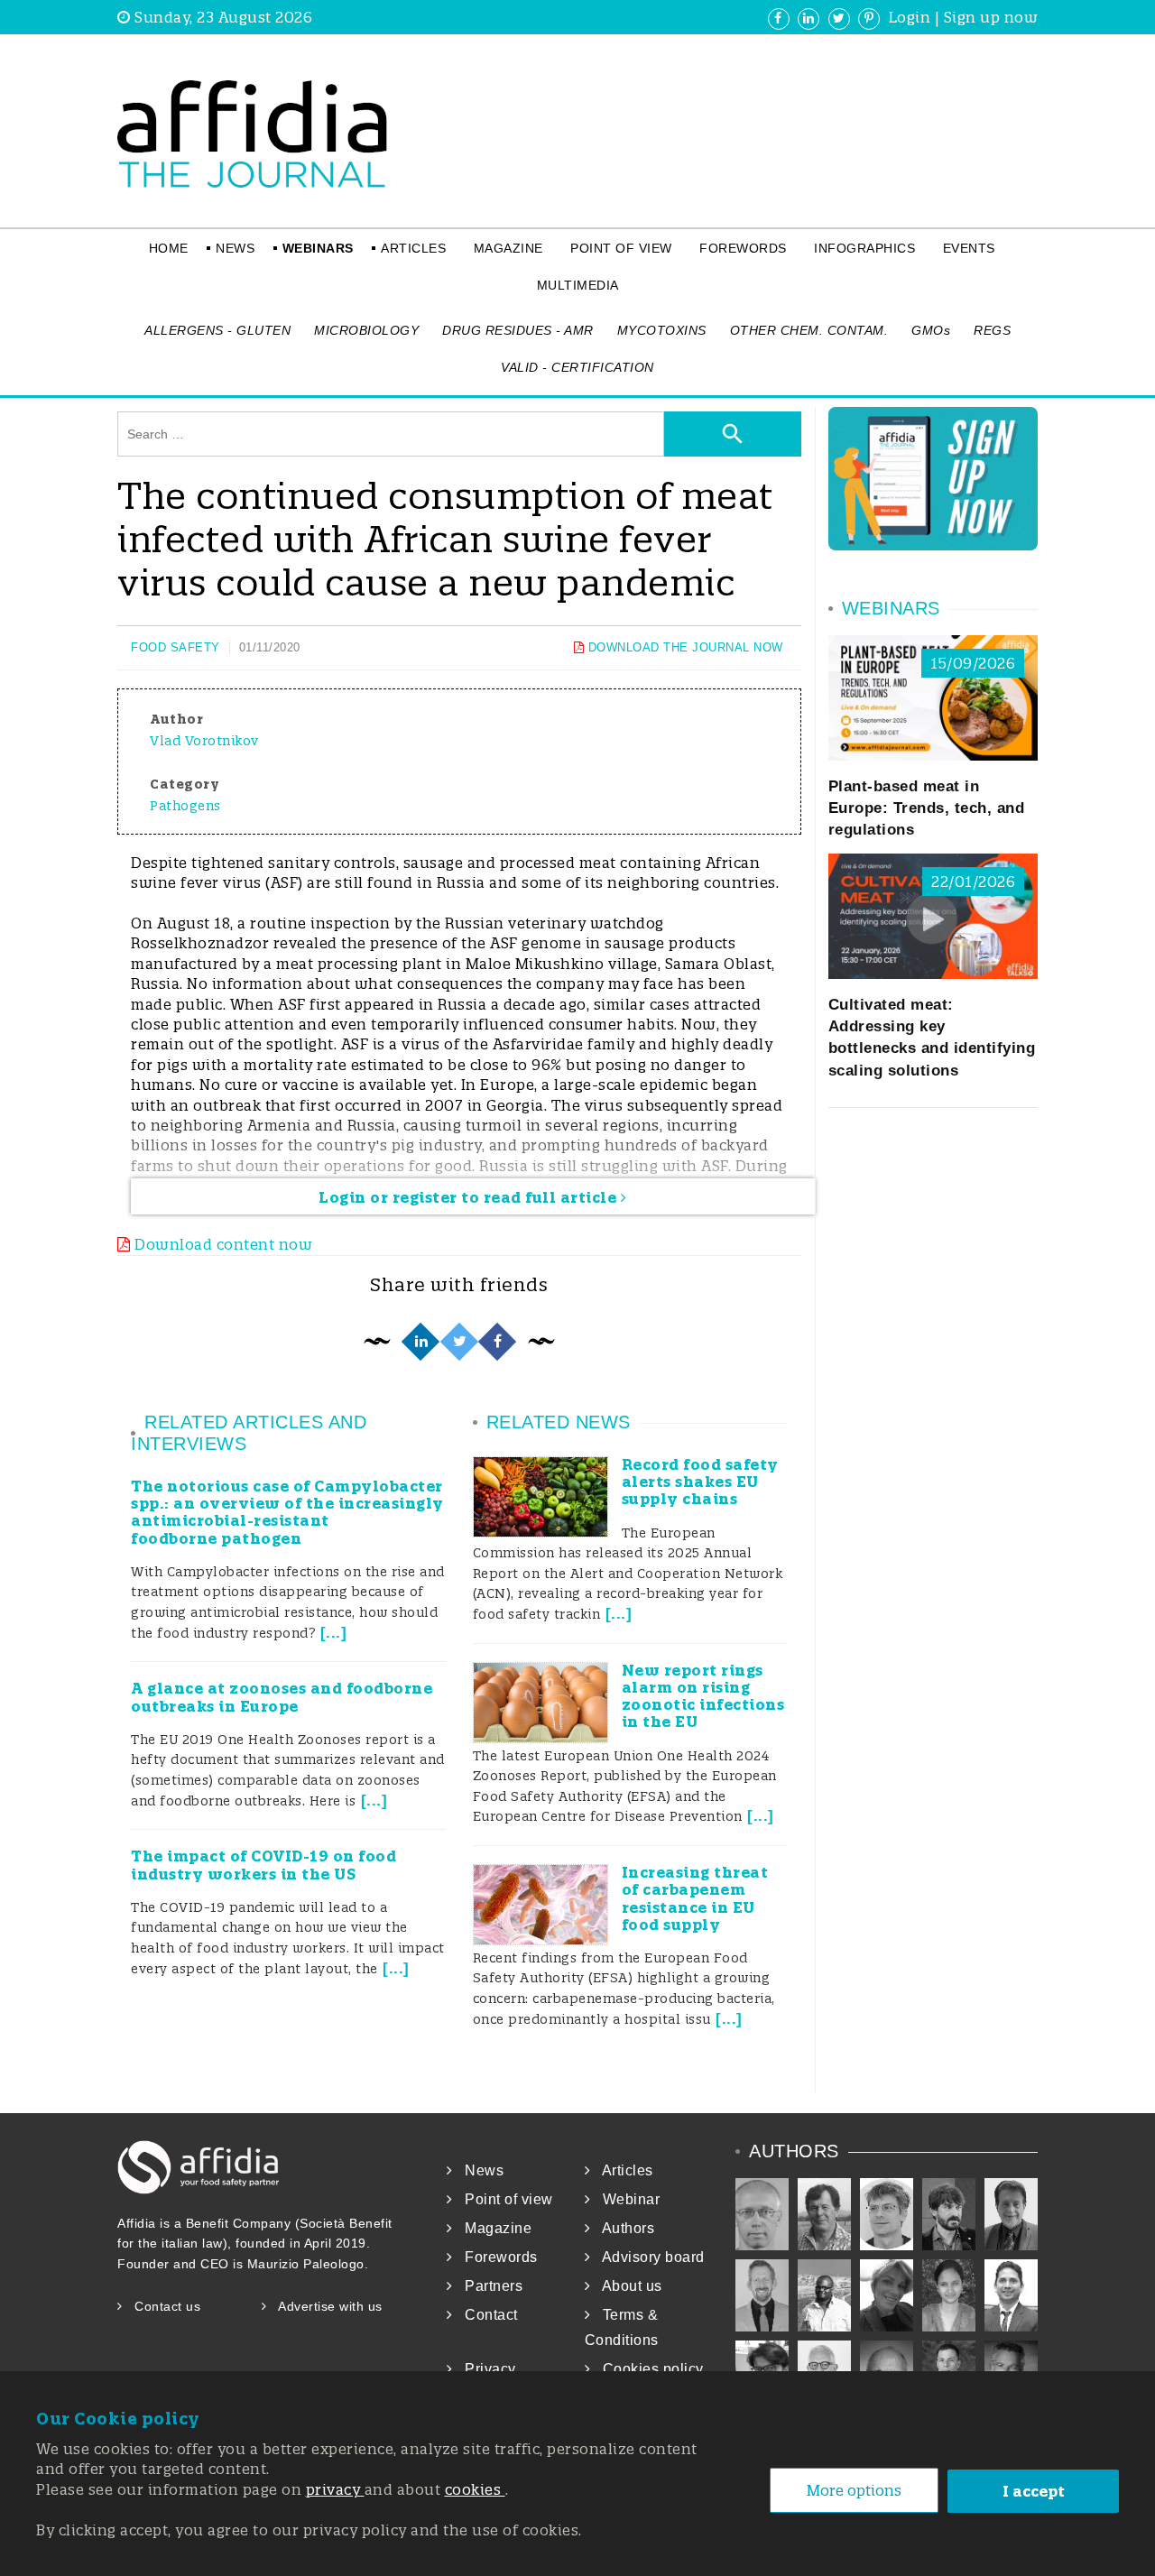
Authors (622, 2228)
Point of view (621, 248)
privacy (335, 2489)
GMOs (931, 330)
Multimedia (578, 285)
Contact (485, 2315)
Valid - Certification (577, 367)
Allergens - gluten (217, 330)
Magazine (508, 248)
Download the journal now (684, 647)
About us (626, 2286)
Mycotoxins (662, 330)
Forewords (743, 248)
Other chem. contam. (809, 330)
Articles (413, 248)
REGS (992, 330)
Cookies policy (647, 2369)
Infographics (864, 248)
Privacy (485, 2369)
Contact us (162, 2306)
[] (334, 1633)
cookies (475, 2489)
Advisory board (647, 2257)
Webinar (625, 2199)
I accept (1034, 2491)
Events (969, 248)
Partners (488, 2286)
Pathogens (185, 806)
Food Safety (176, 647)
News (235, 248)
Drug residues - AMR (518, 330)
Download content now (222, 1244)
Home (169, 248)
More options (854, 2490)
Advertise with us (325, 2306)
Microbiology (366, 330)
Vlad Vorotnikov (204, 741)
